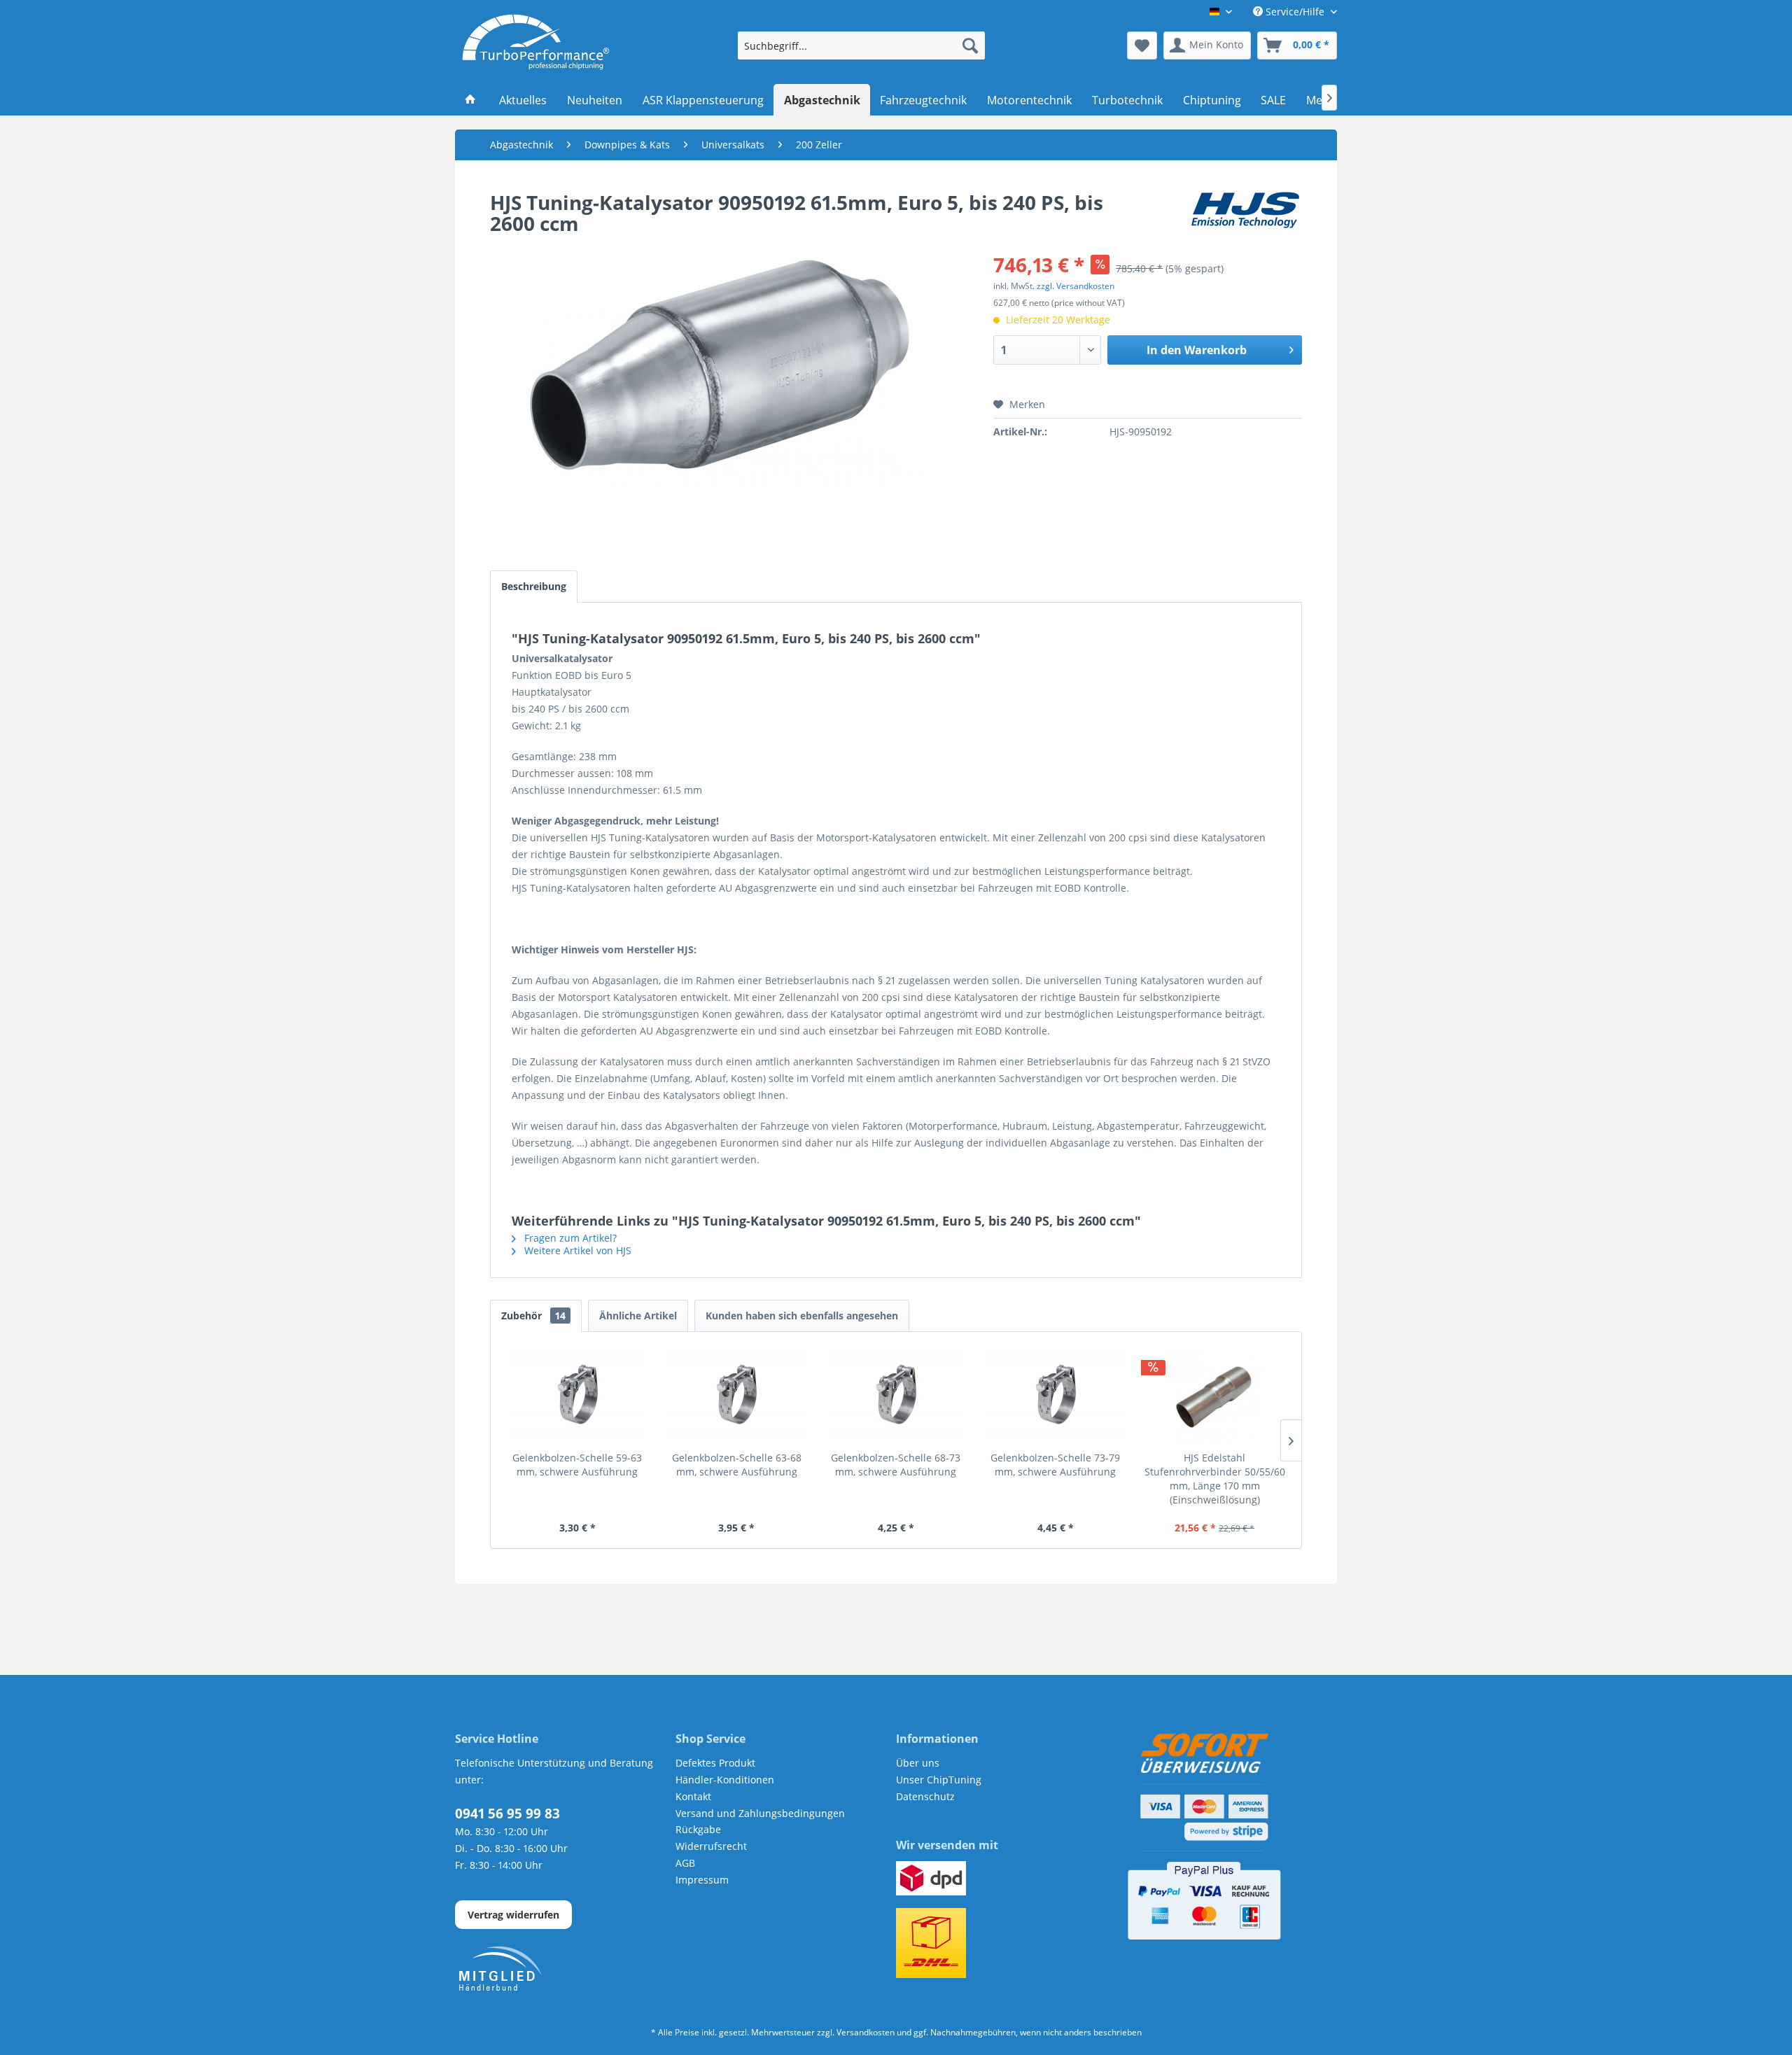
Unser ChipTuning (939, 1780)
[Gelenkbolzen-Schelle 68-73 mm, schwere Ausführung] (896, 1395)
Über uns (918, 1763)
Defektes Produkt (715, 1763)
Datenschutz (925, 1796)
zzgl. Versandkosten (1076, 286)
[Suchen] (970, 45)
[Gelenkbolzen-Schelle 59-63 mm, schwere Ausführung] (577, 1395)
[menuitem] (861, 45)
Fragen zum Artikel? (569, 1238)
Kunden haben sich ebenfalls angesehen (802, 1316)
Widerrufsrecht (711, 1846)
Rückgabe (698, 1829)
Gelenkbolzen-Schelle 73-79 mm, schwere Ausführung (1055, 1465)
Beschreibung (534, 586)
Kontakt (693, 1796)
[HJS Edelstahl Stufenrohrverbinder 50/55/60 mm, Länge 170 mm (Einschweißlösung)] (1214, 1395)
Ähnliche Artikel (638, 1316)
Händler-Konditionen (725, 1780)
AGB (685, 1863)
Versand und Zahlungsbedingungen (760, 1813)
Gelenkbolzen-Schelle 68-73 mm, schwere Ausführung (896, 1465)
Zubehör (533, 1316)
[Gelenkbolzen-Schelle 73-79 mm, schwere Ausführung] (1056, 1395)
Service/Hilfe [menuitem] (1295, 12)
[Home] (471, 100)
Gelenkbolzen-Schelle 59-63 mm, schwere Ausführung (577, 1465)
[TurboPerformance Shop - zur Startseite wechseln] (536, 42)
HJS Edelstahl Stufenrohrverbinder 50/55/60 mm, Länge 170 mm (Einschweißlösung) (1215, 1479)
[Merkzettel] (1142, 45)
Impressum (702, 1880)
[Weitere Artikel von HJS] (1245, 216)
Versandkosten (866, 2032)
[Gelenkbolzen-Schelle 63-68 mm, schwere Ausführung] (737, 1395)
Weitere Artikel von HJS (576, 1250)
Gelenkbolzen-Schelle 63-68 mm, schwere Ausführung (737, 1465)
